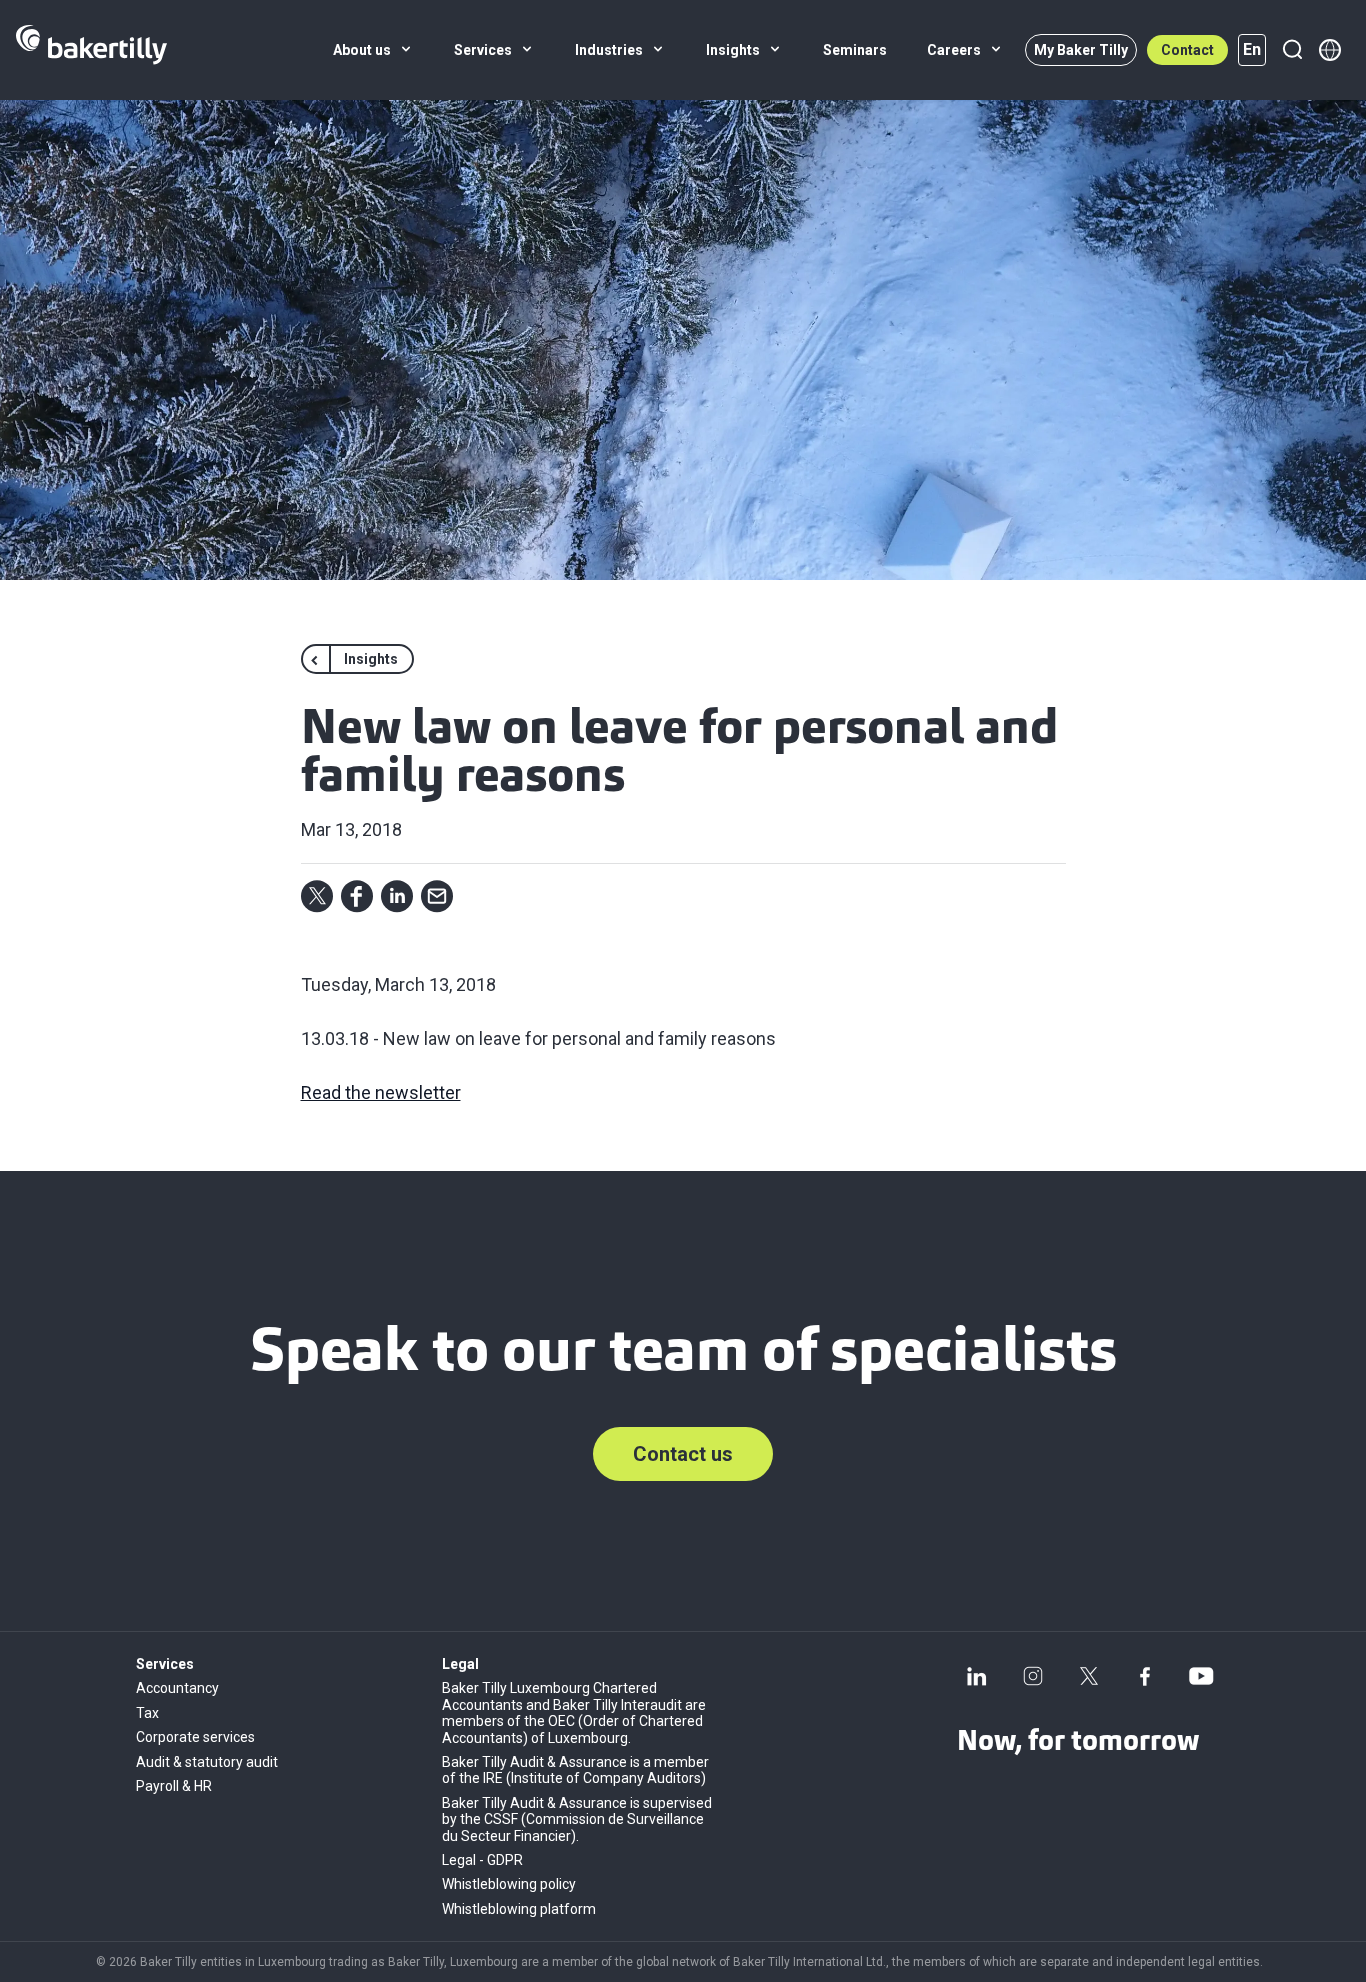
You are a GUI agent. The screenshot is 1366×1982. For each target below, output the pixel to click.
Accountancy (177, 1688)
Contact (1187, 50)
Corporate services (195, 1737)
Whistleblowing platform (519, 1909)
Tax (147, 1713)
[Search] (1292, 50)
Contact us (683, 1454)
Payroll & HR (174, 1786)
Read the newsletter (381, 1092)
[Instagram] (1033, 1676)
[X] (1089, 1676)
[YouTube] (1201, 1676)
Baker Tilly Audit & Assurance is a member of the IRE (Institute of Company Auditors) (575, 1770)
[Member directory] (1330, 50)
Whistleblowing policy (509, 1884)
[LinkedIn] (977, 1676)
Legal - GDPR (482, 1860)
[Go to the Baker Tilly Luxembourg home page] (91, 50)
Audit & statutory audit (207, 1762)
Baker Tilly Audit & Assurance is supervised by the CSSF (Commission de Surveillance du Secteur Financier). (577, 1819)
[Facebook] (1145, 1676)
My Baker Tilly (1081, 50)
